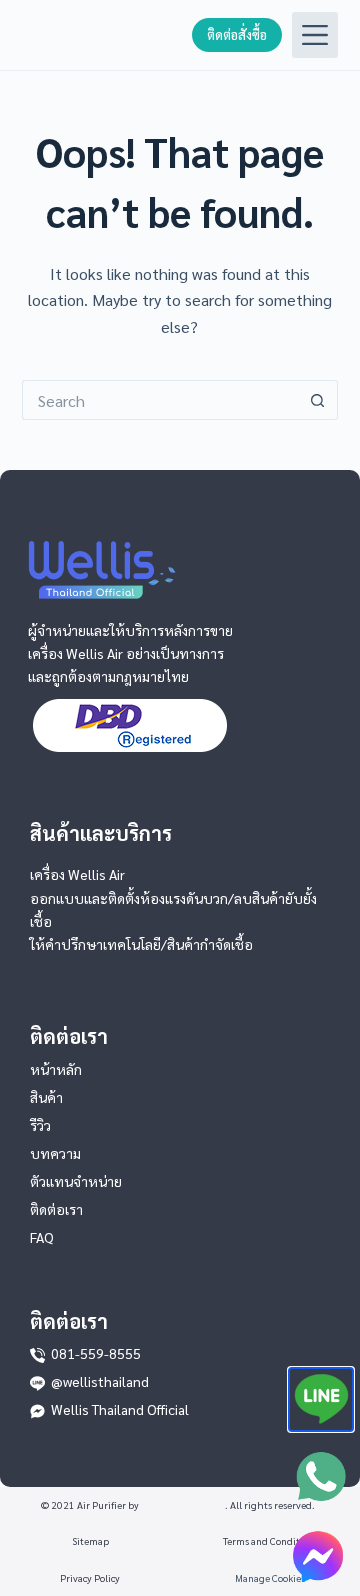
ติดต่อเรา (56, 1209)
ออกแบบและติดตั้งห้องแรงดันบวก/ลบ (141, 898)
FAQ (42, 1237)
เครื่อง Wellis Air (77, 874)
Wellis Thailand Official (120, 1409)
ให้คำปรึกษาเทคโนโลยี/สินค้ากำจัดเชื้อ (141, 944)
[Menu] (315, 35)
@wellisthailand (100, 1381)
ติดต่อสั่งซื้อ (237, 34)
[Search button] (318, 400)
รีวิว (40, 1125)
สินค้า (46, 1097)
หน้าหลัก (56, 1069)
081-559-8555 (96, 1353)
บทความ (55, 1153)
